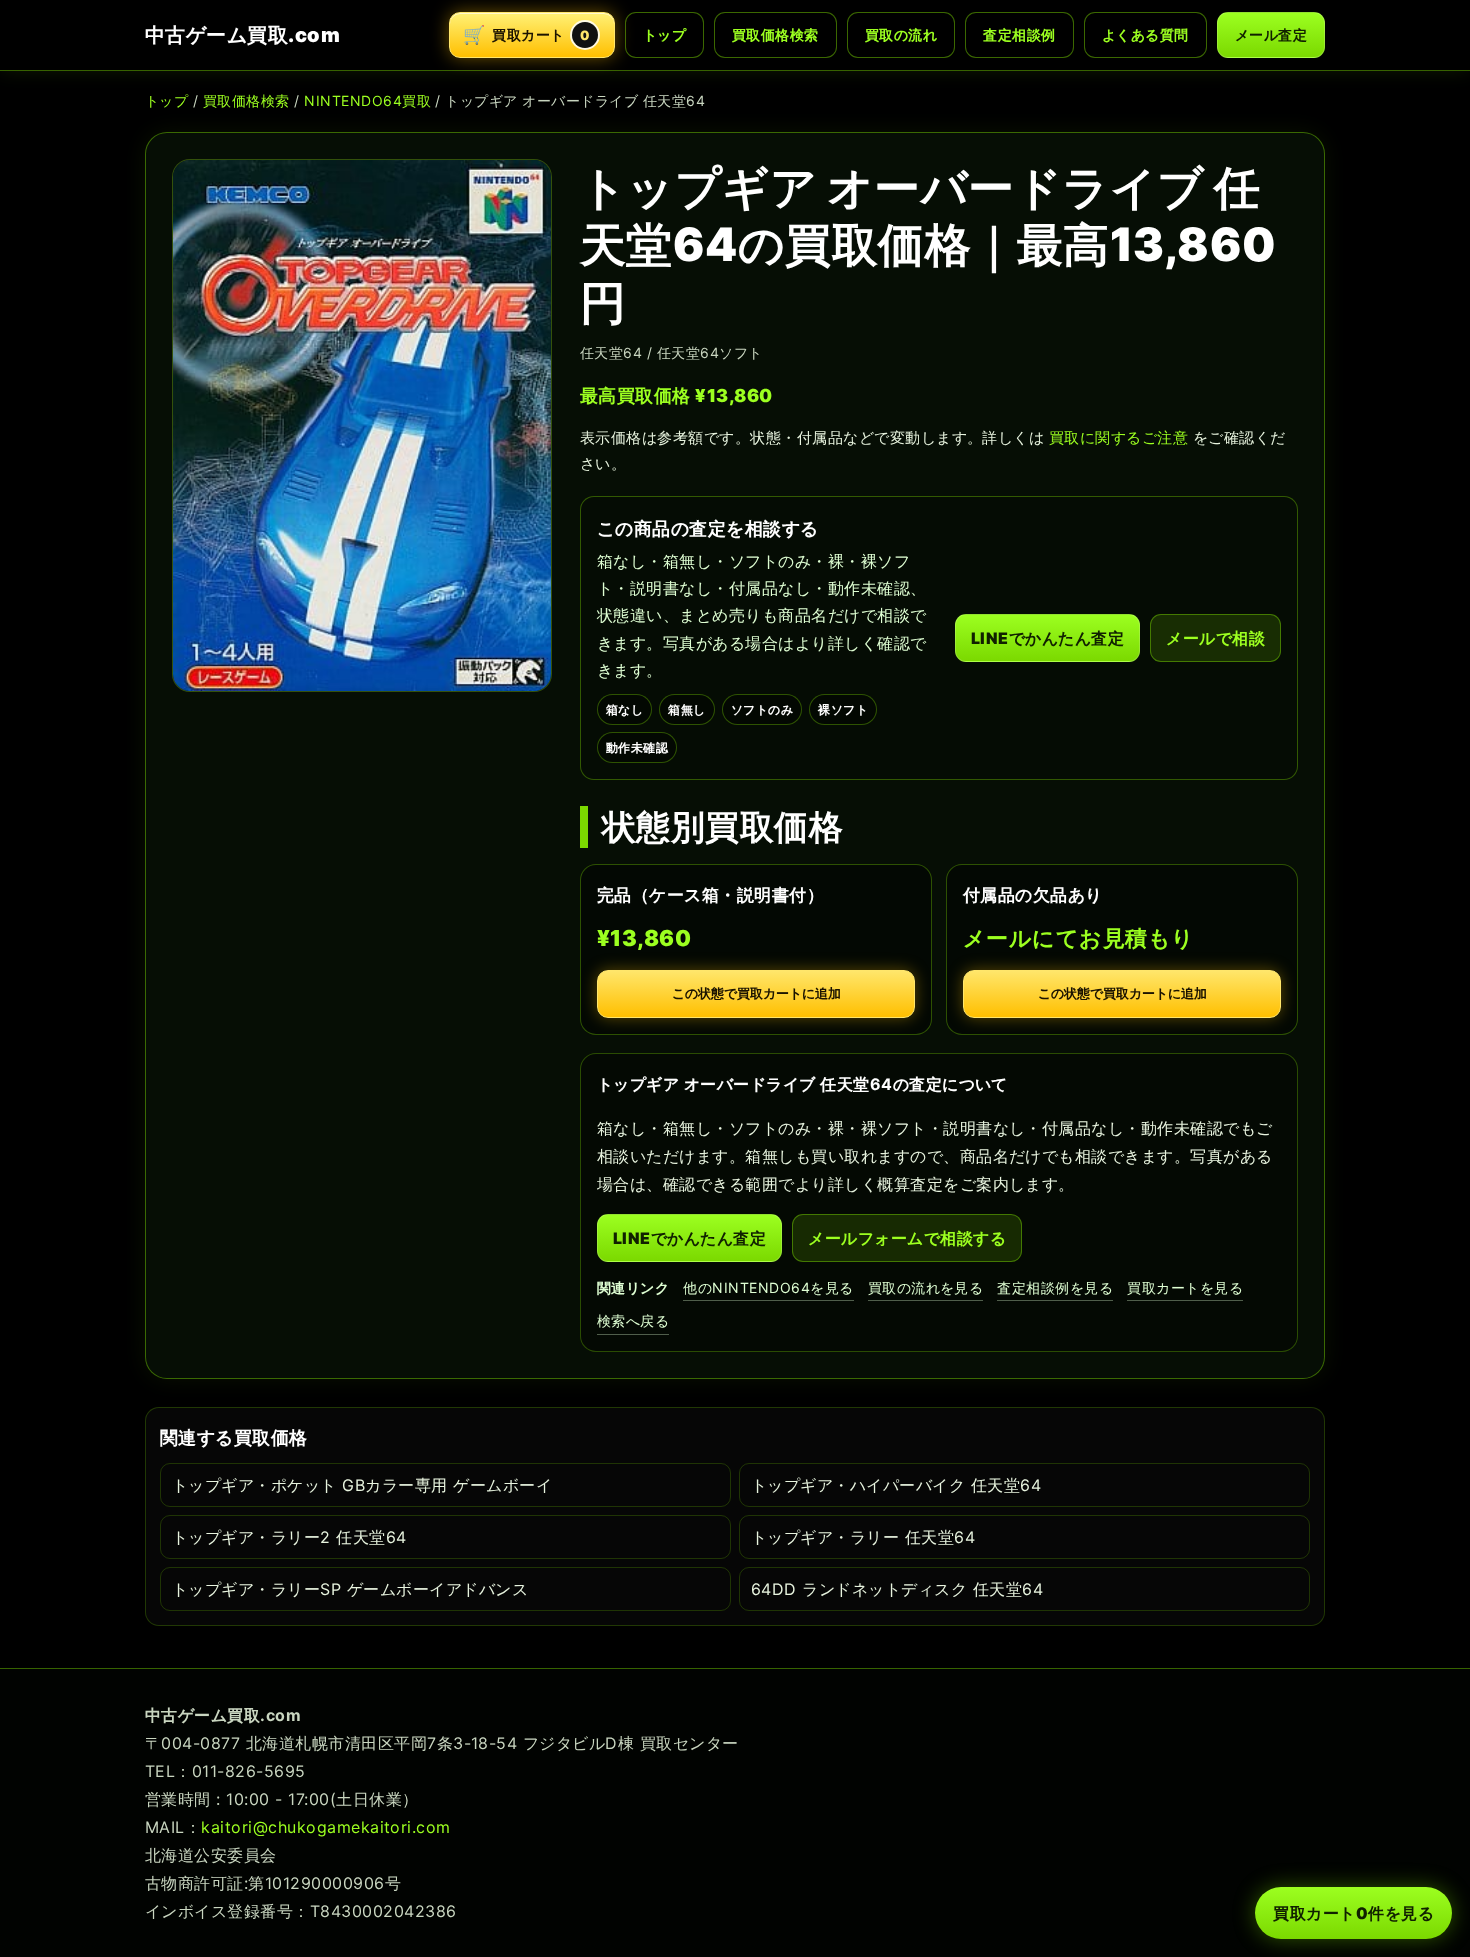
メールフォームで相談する (907, 1238)
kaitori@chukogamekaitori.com (325, 1827)
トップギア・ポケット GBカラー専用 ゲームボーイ (362, 1485)
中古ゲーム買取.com (242, 35)
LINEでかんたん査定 (1047, 638)
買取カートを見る (1185, 1287)
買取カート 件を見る (1353, 1913)
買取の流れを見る (926, 1287)
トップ (664, 34)
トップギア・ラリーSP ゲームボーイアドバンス (350, 1589)
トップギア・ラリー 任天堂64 (863, 1537)
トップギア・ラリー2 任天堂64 (289, 1537)
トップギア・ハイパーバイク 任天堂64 (896, 1485)
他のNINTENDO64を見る (768, 1287)
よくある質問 (1145, 34)
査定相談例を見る (1055, 1287)
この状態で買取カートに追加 (756, 993)
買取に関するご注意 (1118, 437)
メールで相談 (1215, 638)
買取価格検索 (775, 34)
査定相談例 (1019, 34)
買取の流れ (901, 34)
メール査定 (1271, 34)
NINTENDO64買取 (367, 100)
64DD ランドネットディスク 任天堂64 (897, 1589)
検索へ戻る (633, 1320)
